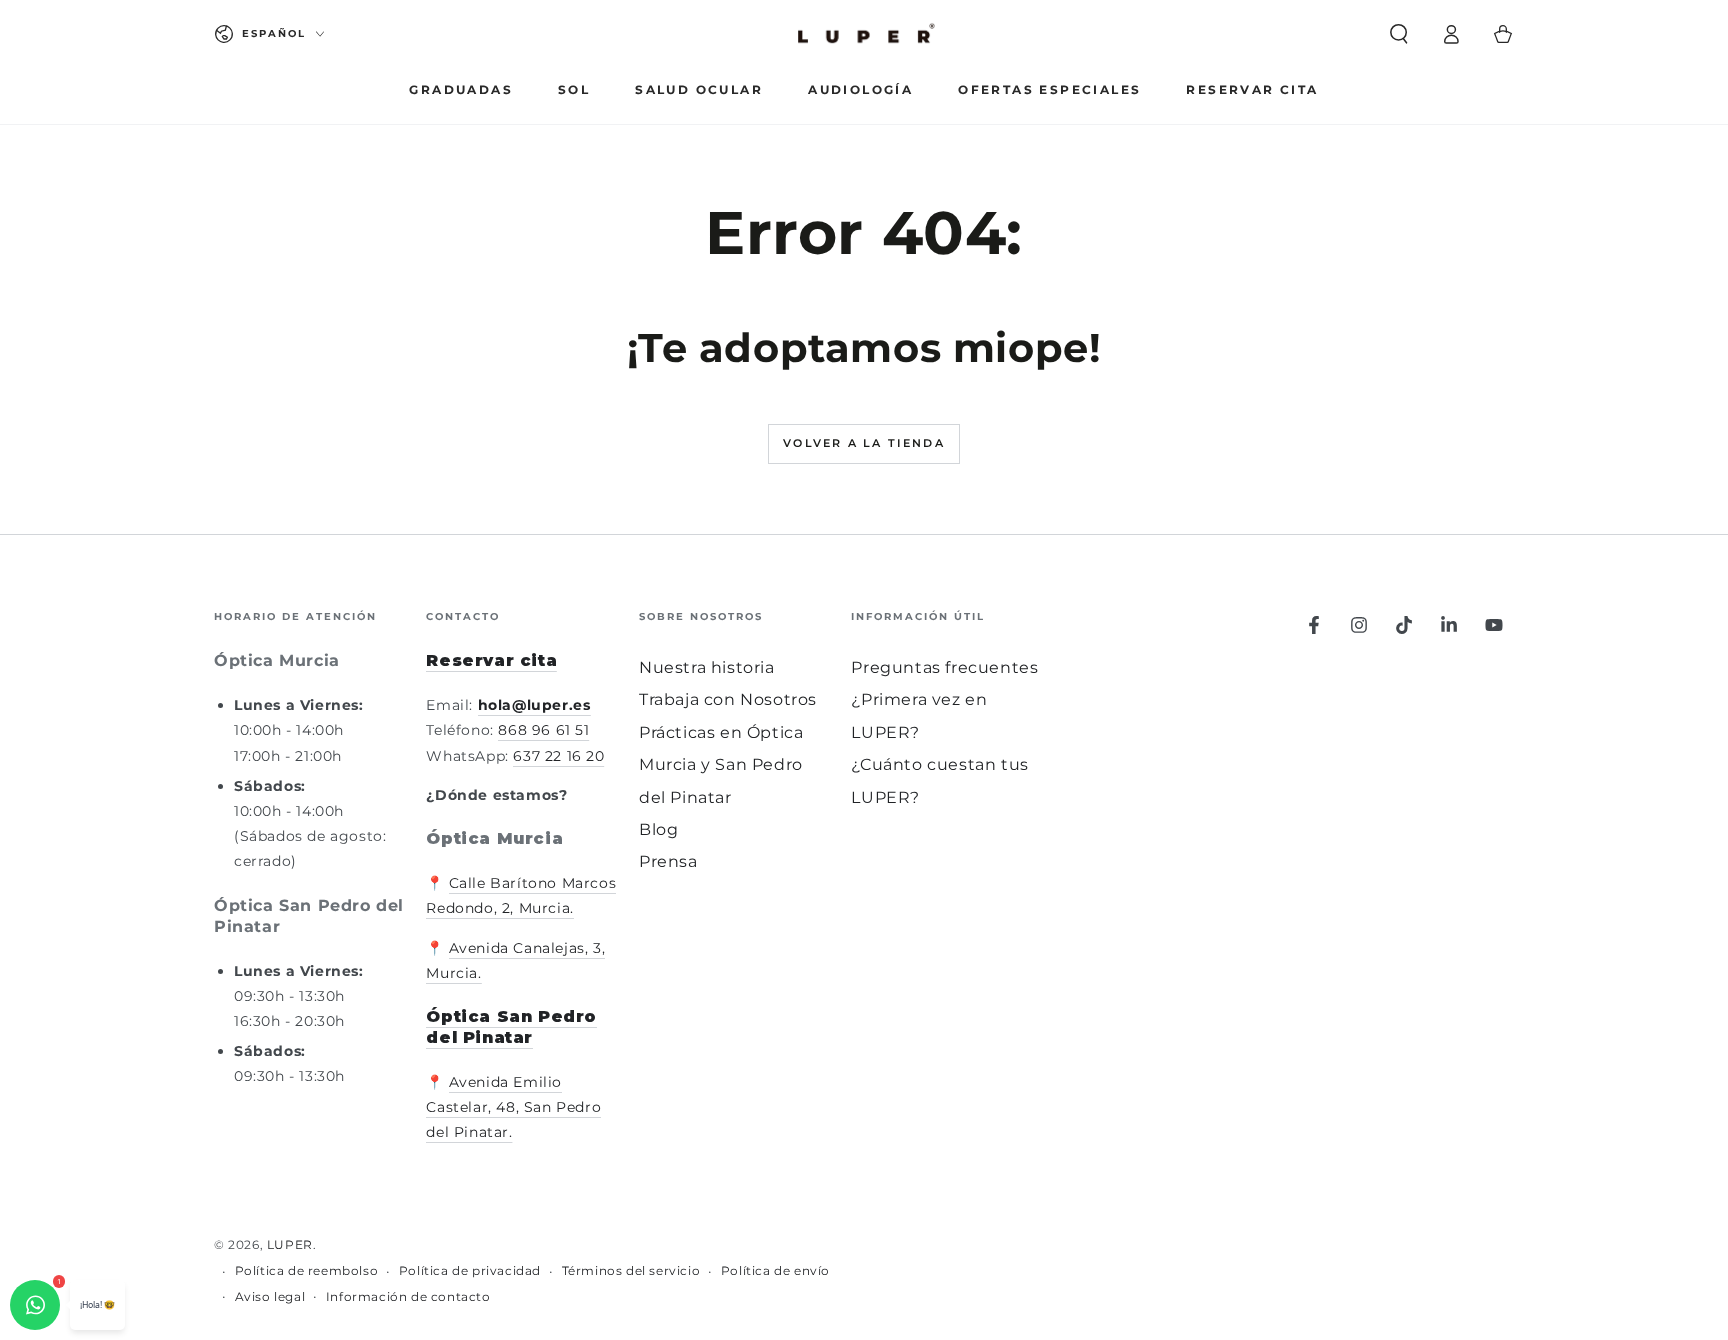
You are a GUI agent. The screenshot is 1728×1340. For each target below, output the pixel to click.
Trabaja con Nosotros (728, 699)
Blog (658, 829)
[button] (1399, 34)
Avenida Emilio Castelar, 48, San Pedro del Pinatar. (513, 1107)
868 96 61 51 (543, 730)
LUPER (290, 1244)
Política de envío (775, 1270)
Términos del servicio (631, 1270)
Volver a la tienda (864, 443)
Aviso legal (270, 1296)
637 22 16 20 (558, 756)
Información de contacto (408, 1296)
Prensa (668, 861)
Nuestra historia (707, 667)
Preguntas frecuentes (944, 667)
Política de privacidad (470, 1270)
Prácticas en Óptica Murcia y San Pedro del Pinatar (721, 765)
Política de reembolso (307, 1270)
